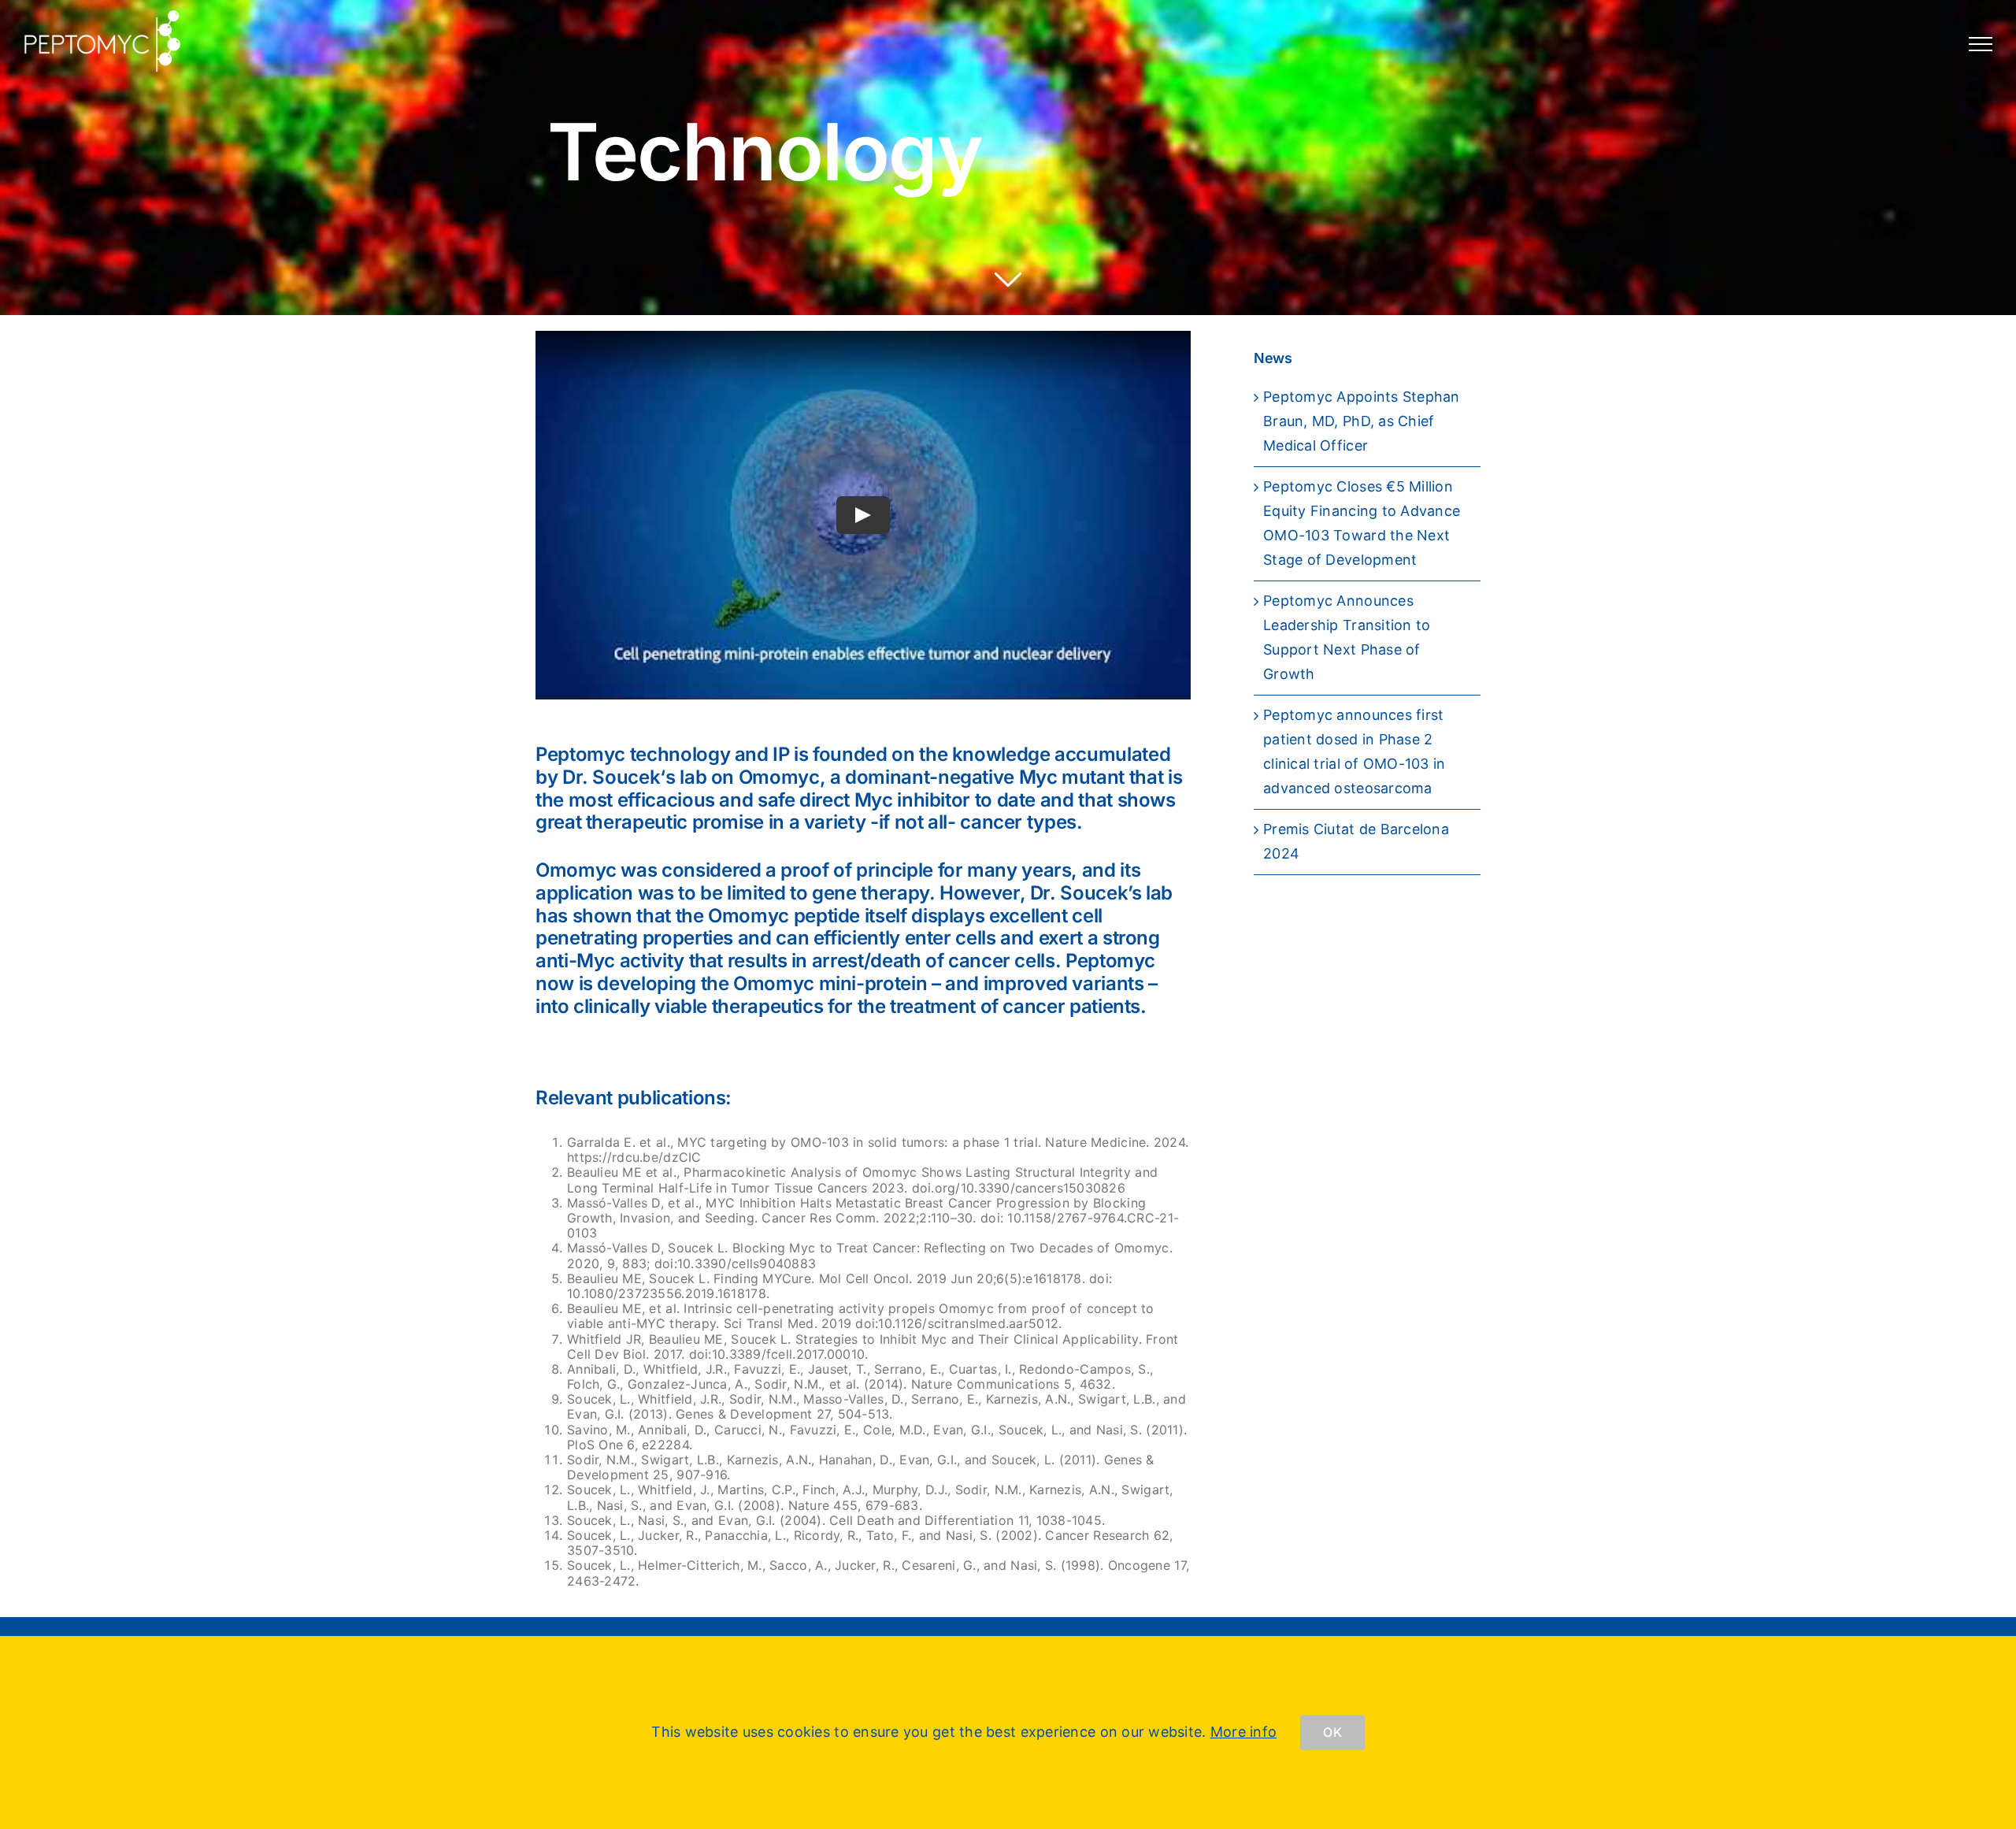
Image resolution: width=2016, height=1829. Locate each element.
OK (1332, 1732)
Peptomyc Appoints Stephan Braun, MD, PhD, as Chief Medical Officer (1362, 421)
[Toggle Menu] (1981, 44)
